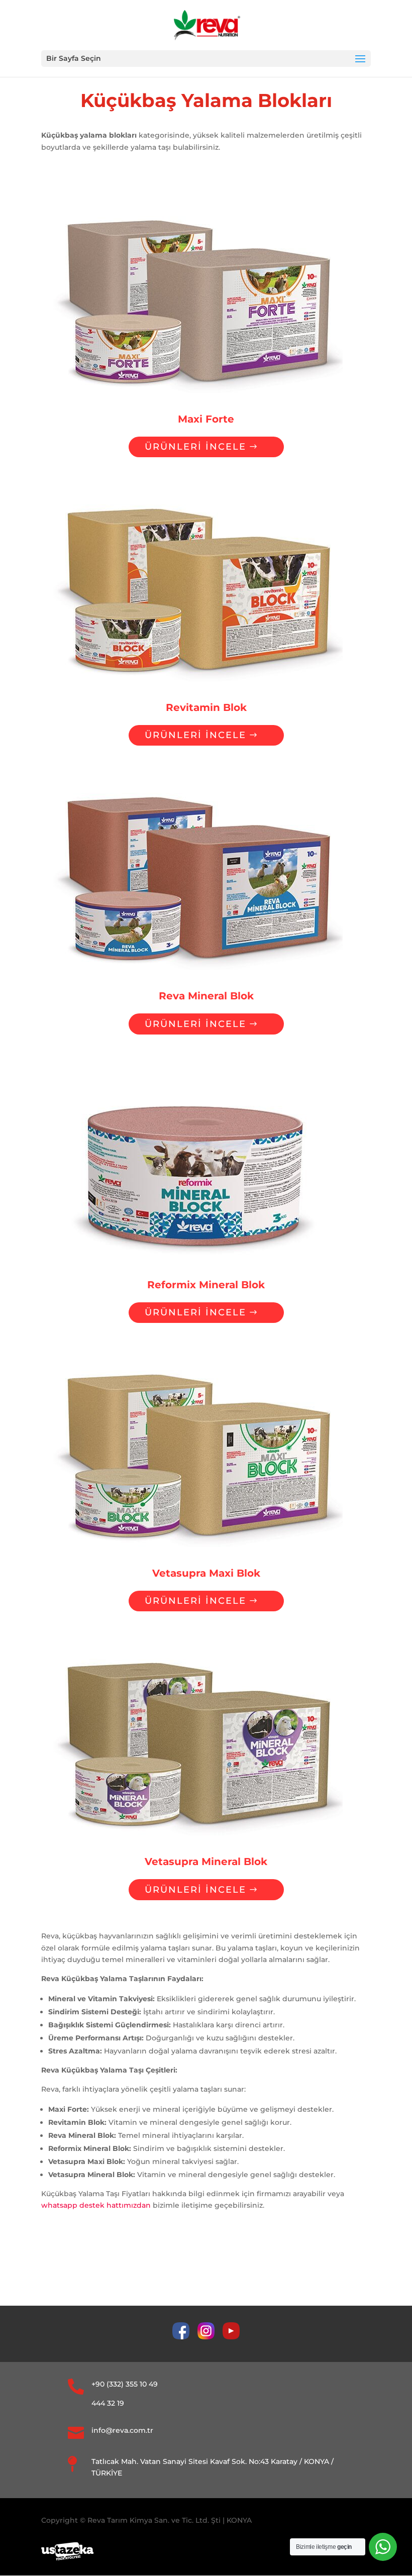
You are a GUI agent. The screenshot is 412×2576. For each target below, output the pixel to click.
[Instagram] (210, 2337)
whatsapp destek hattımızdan (96, 2205)
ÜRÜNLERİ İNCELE (195, 447)
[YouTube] (231, 2337)
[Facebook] (185, 2337)
